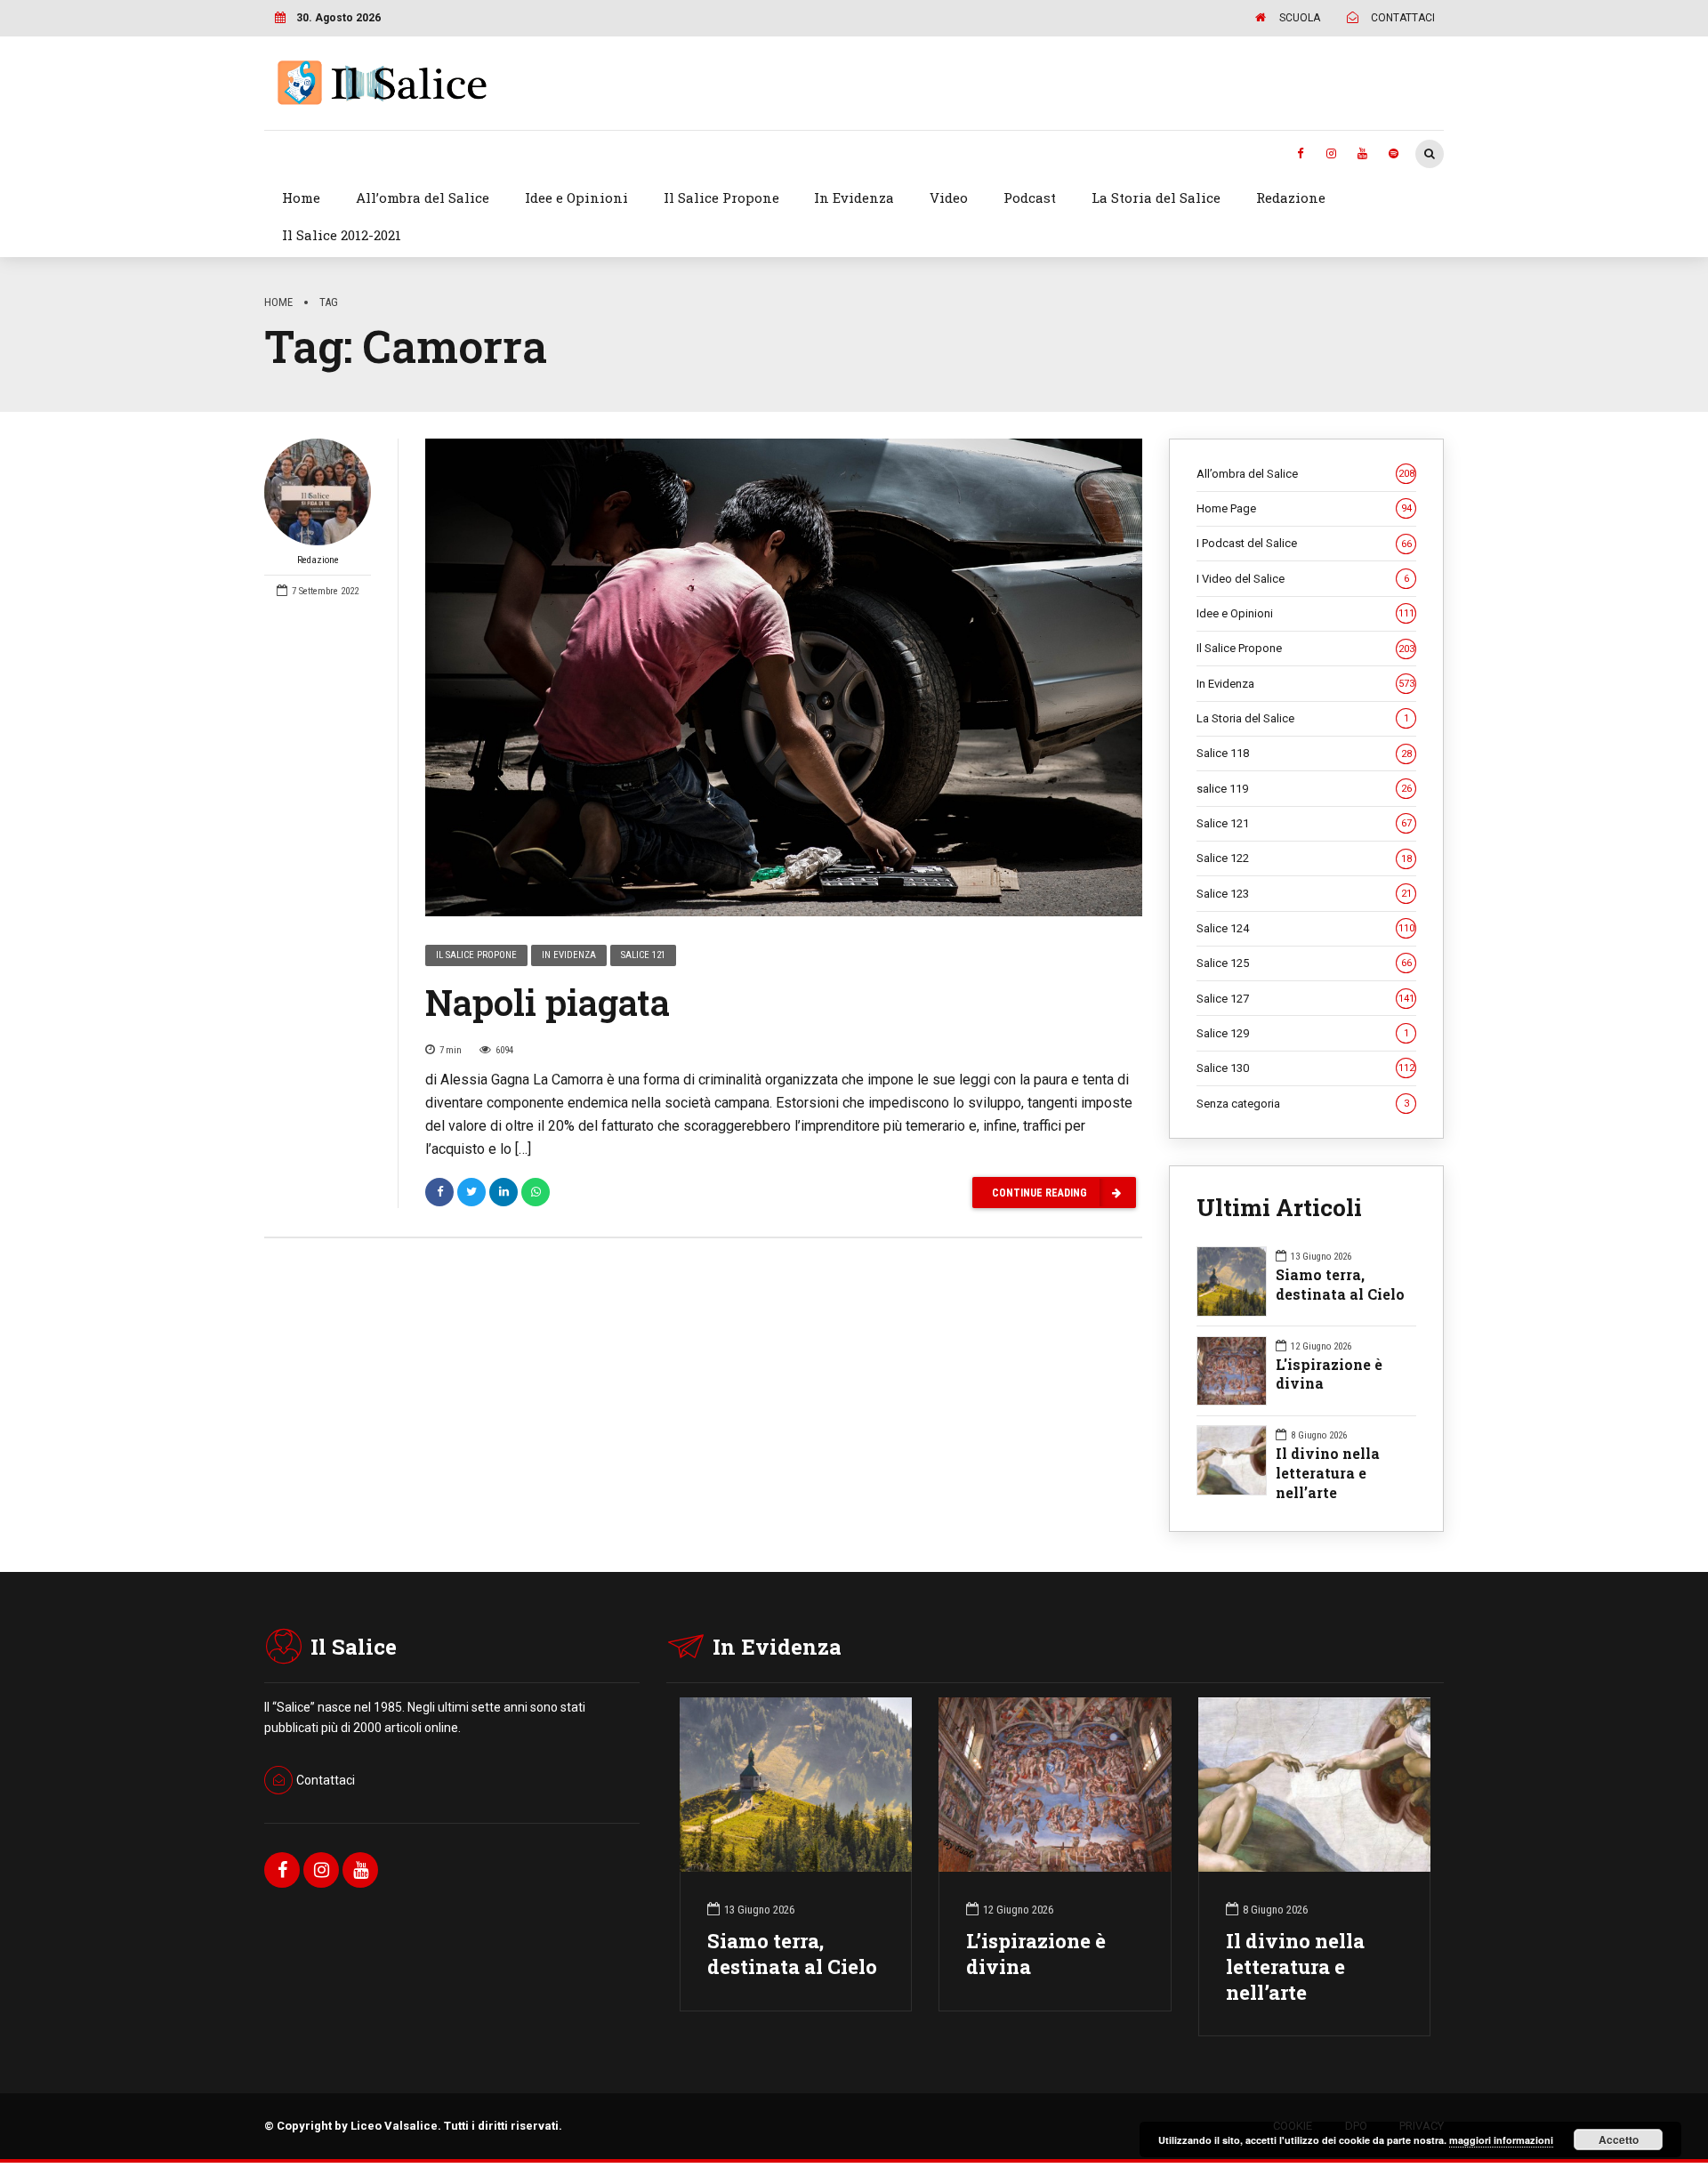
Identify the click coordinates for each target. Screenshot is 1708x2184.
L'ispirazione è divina (1329, 1374)
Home (301, 197)
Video (949, 197)
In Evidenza (854, 197)
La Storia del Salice (1156, 197)
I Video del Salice (1303, 579)
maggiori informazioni (1501, 2140)
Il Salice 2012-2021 (342, 235)
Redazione (1291, 197)
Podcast (1030, 197)
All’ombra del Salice (423, 197)
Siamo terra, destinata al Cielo (1340, 1284)
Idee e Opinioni (576, 197)
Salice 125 (1304, 963)
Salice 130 (1305, 1068)
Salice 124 (1305, 928)
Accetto (1619, 2140)
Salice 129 (1303, 1033)
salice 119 (1304, 789)
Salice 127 (1305, 999)
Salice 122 (1304, 858)
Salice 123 (1304, 894)
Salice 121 (643, 955)
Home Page (1304, 508)
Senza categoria (1303, 1104)
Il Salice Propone (721, 197)
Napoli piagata (548, 1002)
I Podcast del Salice (1304, 543)
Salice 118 (1304, 753)
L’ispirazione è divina (1036, 1954)
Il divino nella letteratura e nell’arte (1328, 1472)
